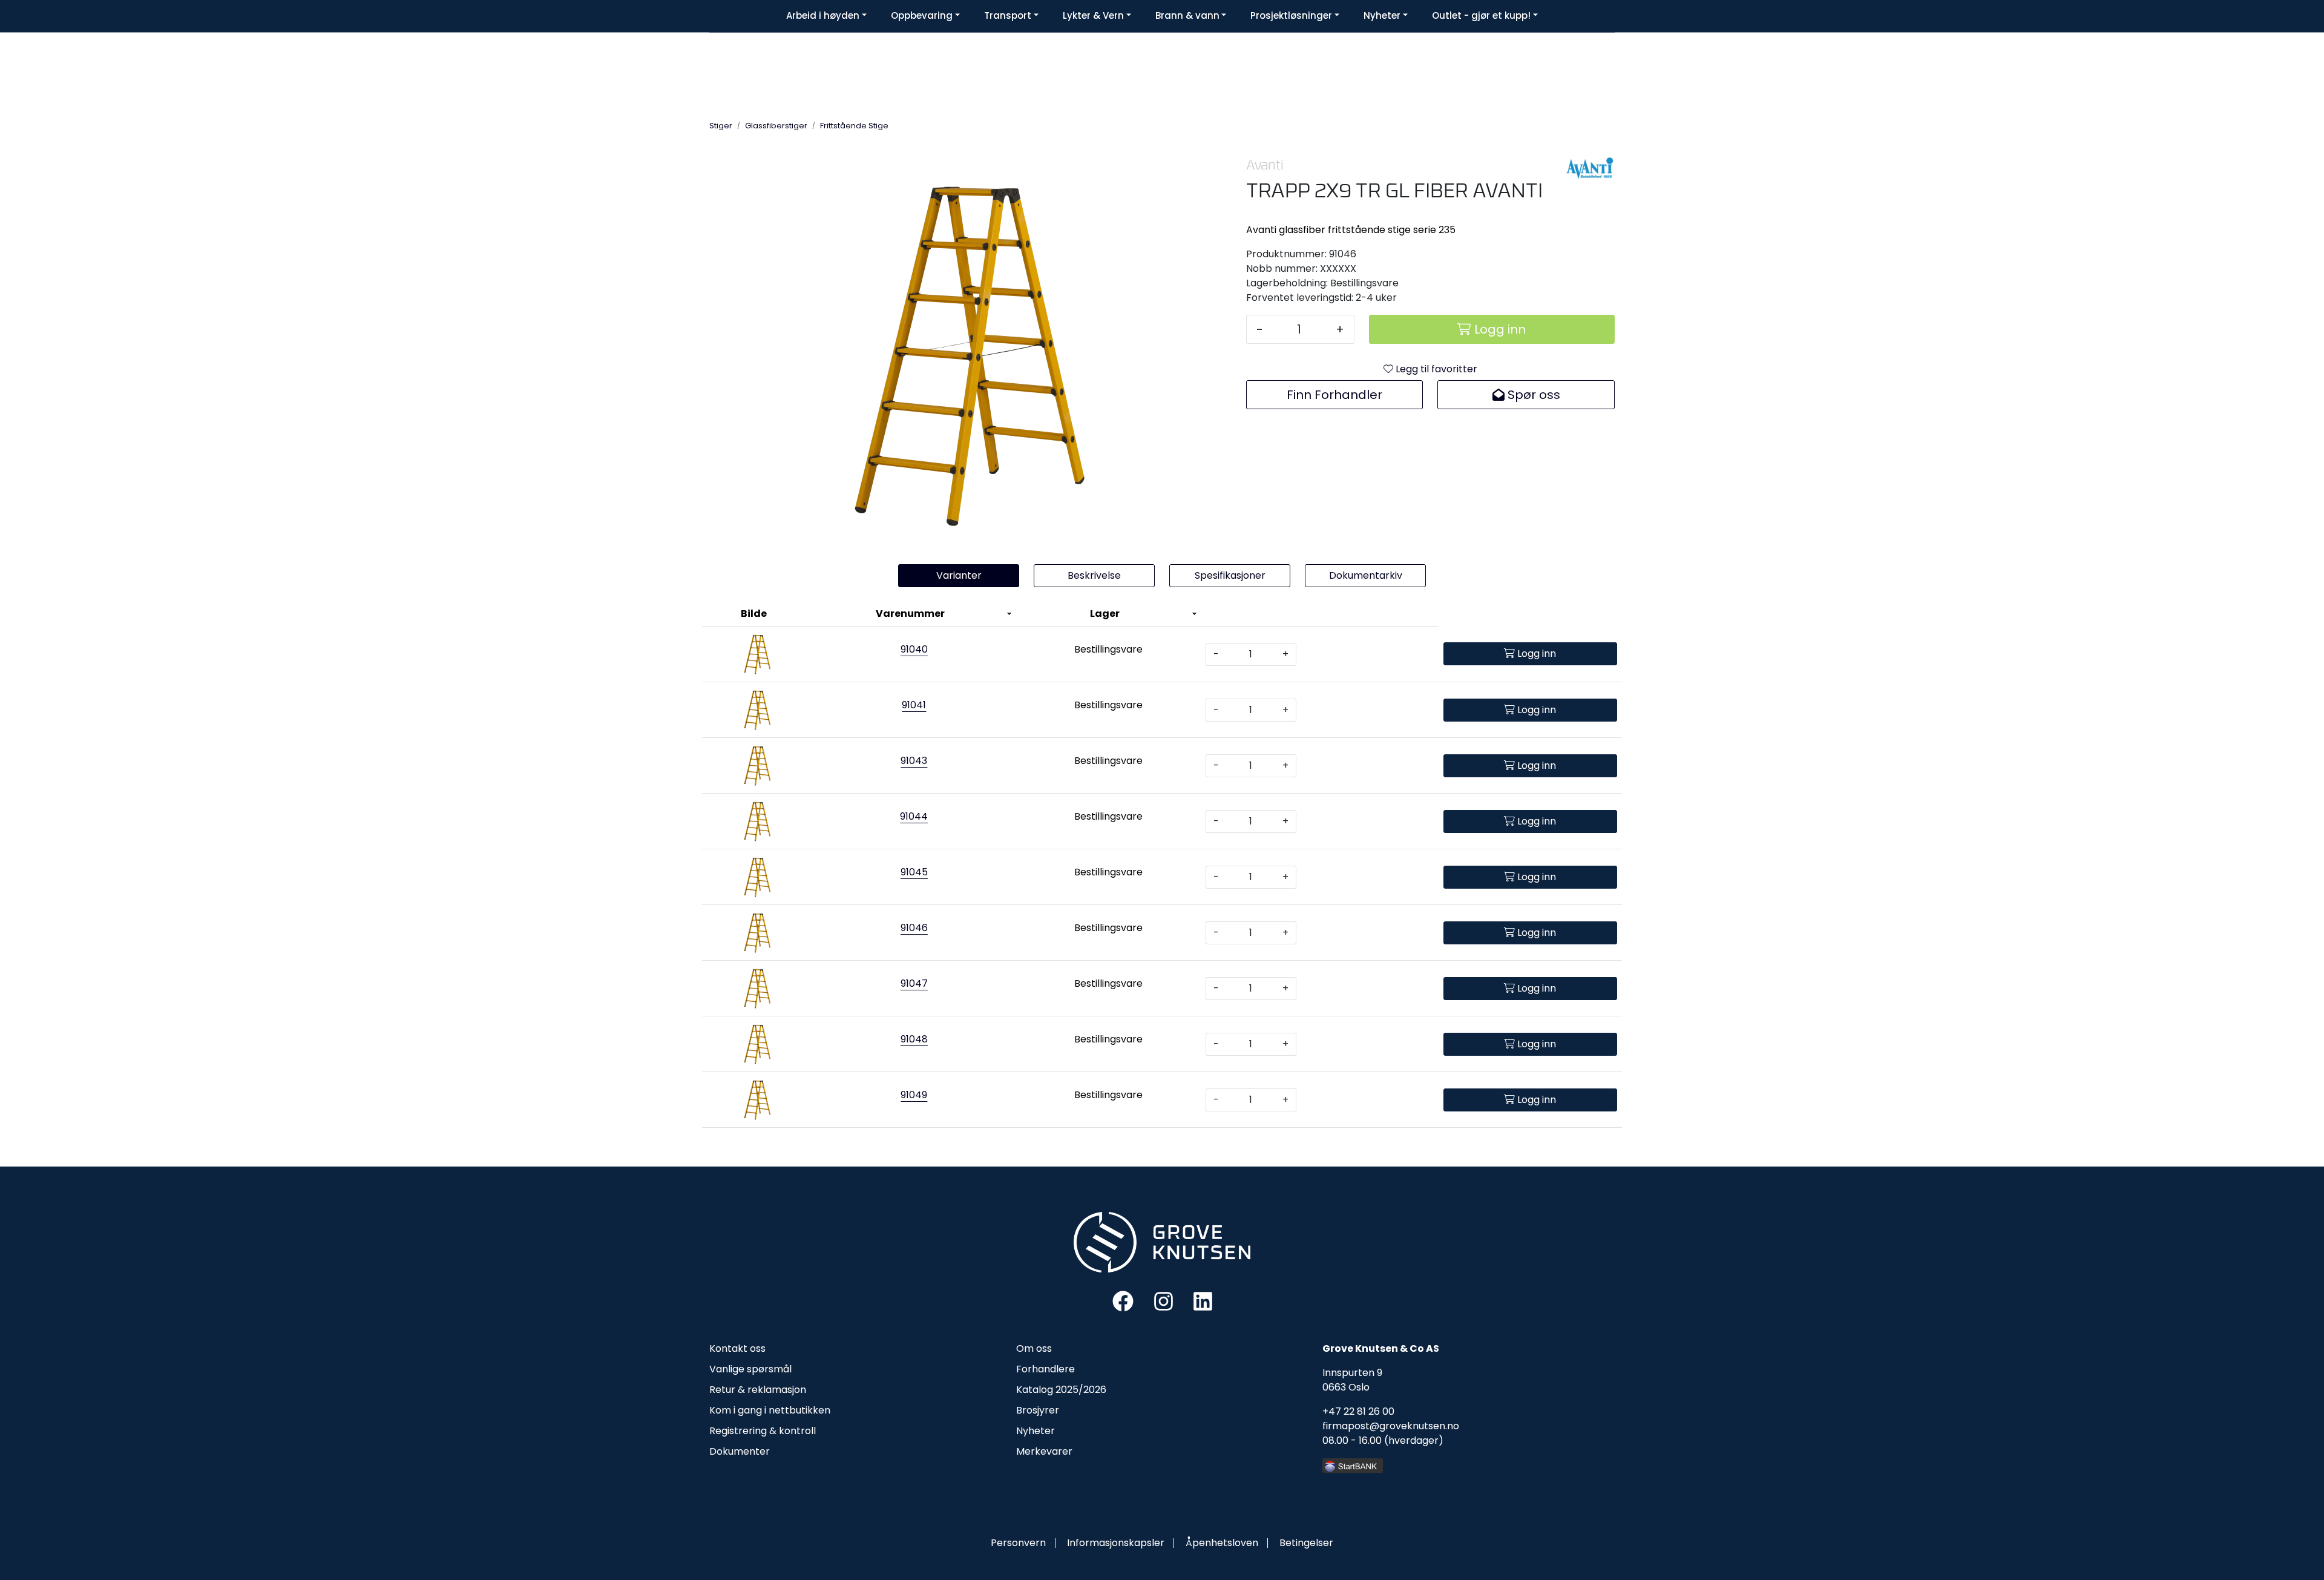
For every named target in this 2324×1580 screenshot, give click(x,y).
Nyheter (1036, 1431)
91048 (914, 1039)
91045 (914, 872)
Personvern (1018, 1543)
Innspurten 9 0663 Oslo (1352, 1380)
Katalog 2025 (1047, 1390)
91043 (914, 761)
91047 (914, 983)
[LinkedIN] (1203, 1301)
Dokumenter (740, 1451)
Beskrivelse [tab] (1094, 575)
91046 (914, 928)
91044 (914, 816)
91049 (914, 1095)
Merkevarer (1044, 1451)
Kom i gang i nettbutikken (770, 1410)
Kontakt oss (737, 1348)
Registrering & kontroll (763, 1431)
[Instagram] (1164, 1301)
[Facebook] (1123, 1301)
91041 (914, 705)
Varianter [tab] (959, 575)
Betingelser (1306, 1543)
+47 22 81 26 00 (1358, 1411)
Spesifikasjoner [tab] (1230, 575)
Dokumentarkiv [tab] (1366, 575)
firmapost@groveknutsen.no (1391, 1426)
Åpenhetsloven (1222, 1543)
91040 (914, 649)
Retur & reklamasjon (758, 1390)
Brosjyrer (1038, 1410)
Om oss (1034, 1348)
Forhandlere (1045, 1369)
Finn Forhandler (1334, 395)
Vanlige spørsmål (750, 1369)
